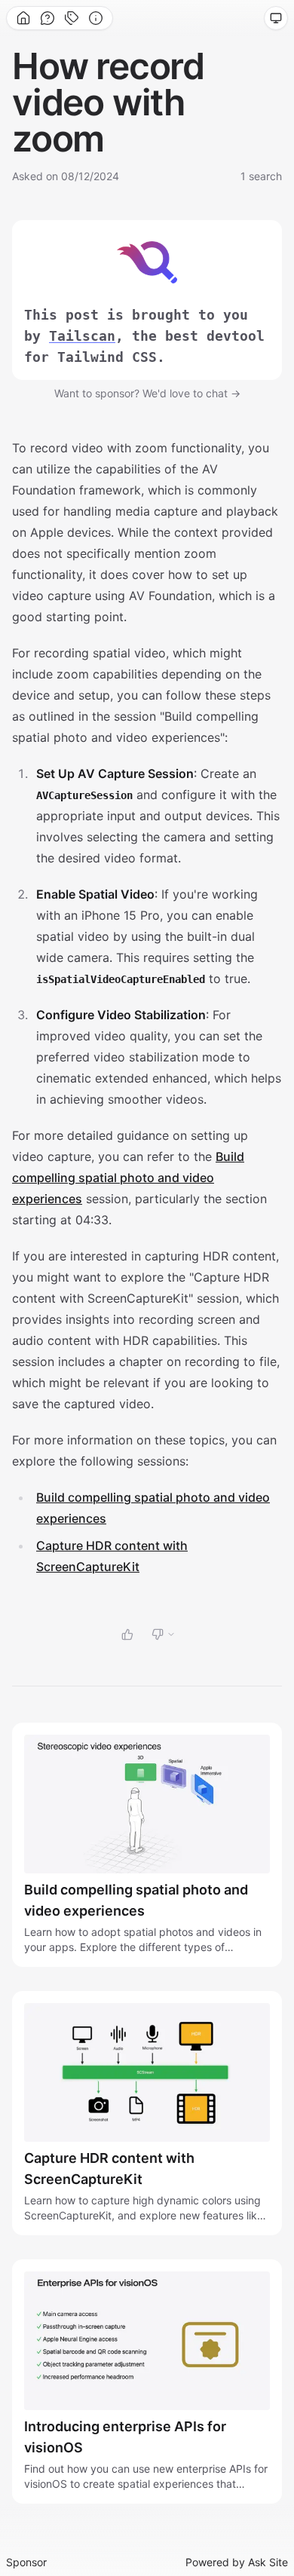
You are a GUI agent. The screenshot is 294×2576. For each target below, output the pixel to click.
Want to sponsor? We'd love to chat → (147, 393)
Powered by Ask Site (237, 2562)
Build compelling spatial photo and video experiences (128, 1178)
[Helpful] (127, 1634)
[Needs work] (164, 1634)
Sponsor (26, 2562)
